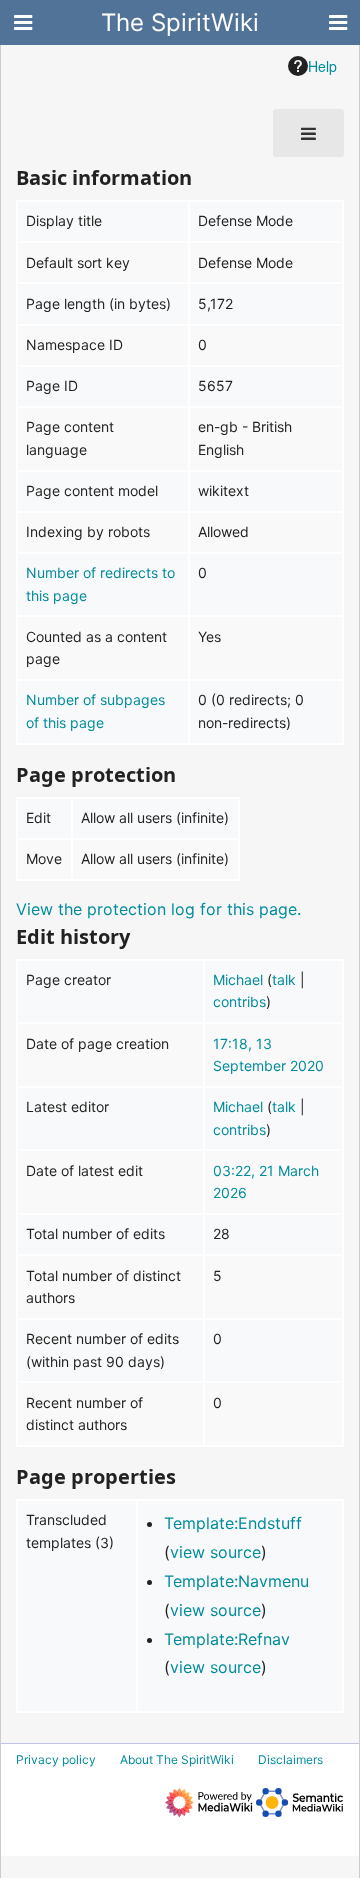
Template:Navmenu (236, 1581)
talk (284, 979)
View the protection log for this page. (158, 909)
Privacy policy (56, 1759)
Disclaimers (290, 1759)
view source (215, 1552)
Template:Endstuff (233, 1523)
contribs (239, 1001)
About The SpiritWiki (177, 1759)
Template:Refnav (227, 1639)
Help (322, 66)
